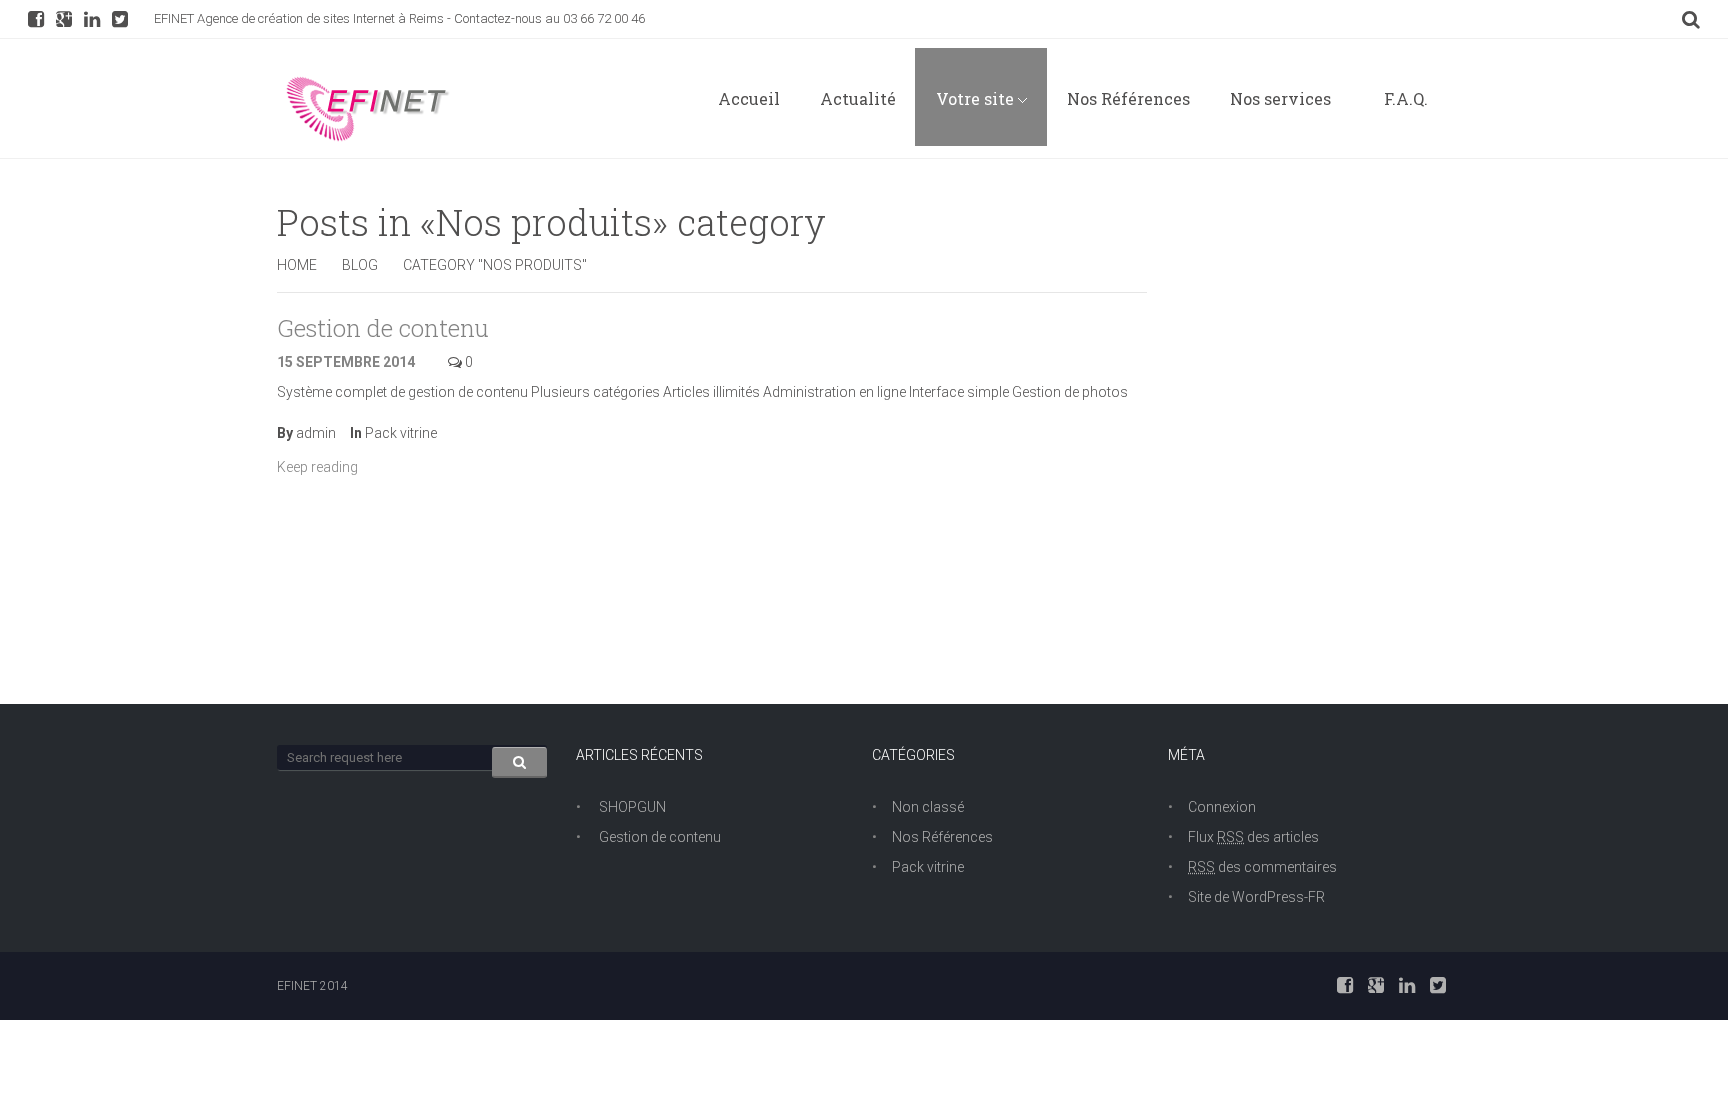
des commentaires (1262, 867)
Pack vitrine (401, 433)
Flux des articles (1253, 837)
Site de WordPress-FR (1256, 897)
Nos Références (942, 837)
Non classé (928, 807)
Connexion (1222, 807)
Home (297, 265)
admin (316, 433)
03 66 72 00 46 (604, 18)
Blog (360, 265)
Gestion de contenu (383, 328)
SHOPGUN (632, 807)
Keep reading (319, 467)
